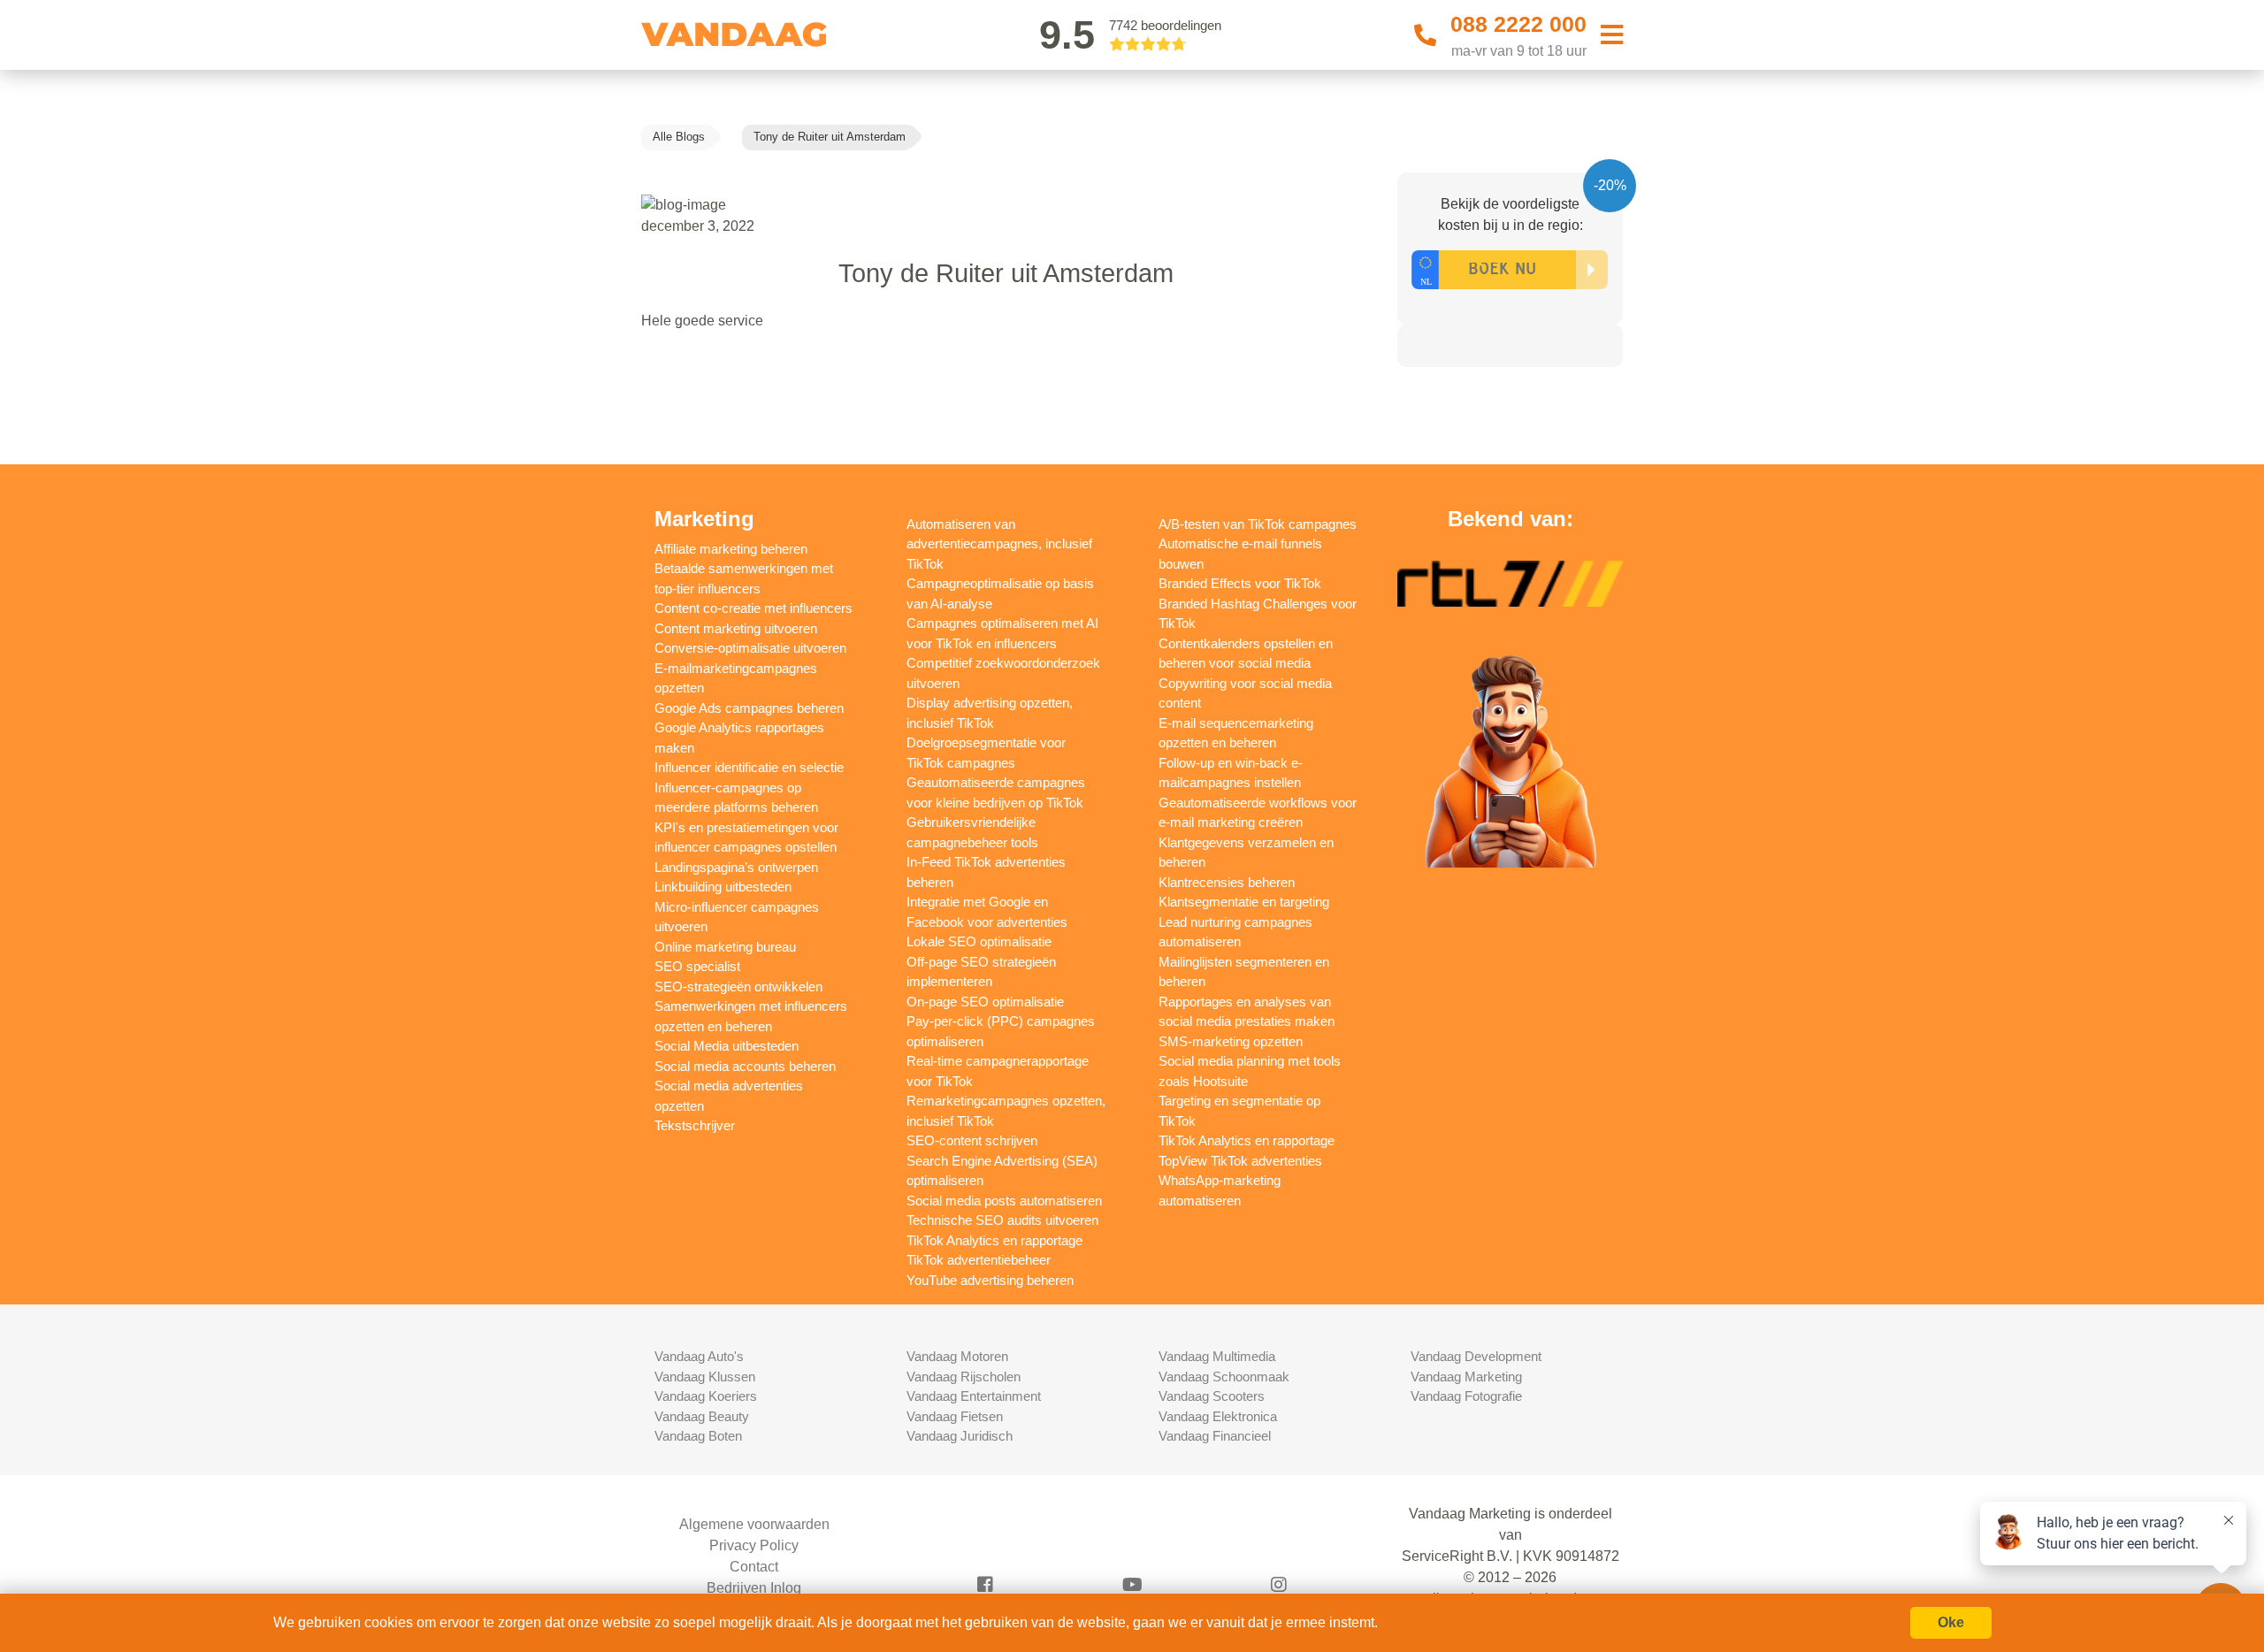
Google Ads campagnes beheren (749, 708)
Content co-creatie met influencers (753, 608)
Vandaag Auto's (699, 1356)
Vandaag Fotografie (1466, 1396)
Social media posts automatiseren (1004, 1201)
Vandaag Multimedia (1217, 1356)
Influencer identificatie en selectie (749, 767)
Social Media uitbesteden (727, 1046)
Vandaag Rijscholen (964, 1377)
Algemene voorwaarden (754, 1524)
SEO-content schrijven (972, 1140)
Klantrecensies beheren (1227, 882)
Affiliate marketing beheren (731, 549)
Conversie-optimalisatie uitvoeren (750, 648)
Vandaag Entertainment (974, 1396)
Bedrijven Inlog (754, 1588)
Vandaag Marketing (1466, 1377)
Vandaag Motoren (957, 1356)
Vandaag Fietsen (955, 1416)
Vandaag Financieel (1215, 1436)
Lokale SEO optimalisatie (979, 941)
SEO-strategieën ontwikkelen (738, 987)
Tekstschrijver (695, 1125)
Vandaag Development (1476, 1356)
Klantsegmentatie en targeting (1244, 902)
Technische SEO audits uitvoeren (1002, 1220)
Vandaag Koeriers (706, 1396)
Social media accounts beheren (745, 1066)
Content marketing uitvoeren (736, 628)
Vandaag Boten (698, 1436)
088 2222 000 (1518, 24)
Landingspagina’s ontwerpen (736, 867)
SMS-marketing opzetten (1231, 1041)
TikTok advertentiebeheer (979, 1260)
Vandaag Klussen (705, 1377)
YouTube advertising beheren (990, 1280)
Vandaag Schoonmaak (1224, 1377)
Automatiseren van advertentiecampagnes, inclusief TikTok (999, 544)
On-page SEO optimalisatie (985, 1002)
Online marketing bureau (725, 947)
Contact (754, 1567)
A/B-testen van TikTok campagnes (1258, 524)
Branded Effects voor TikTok (1240, 583)
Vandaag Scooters (1212, 1396)
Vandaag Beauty (702, 1416)
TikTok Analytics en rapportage (994, 1240)
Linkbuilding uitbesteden (723, 887)
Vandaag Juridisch (960, 1436)
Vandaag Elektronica (1218, 1416)
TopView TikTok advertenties (1240, 1161)
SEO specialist (697, 966)
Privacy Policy (754, 1545)
